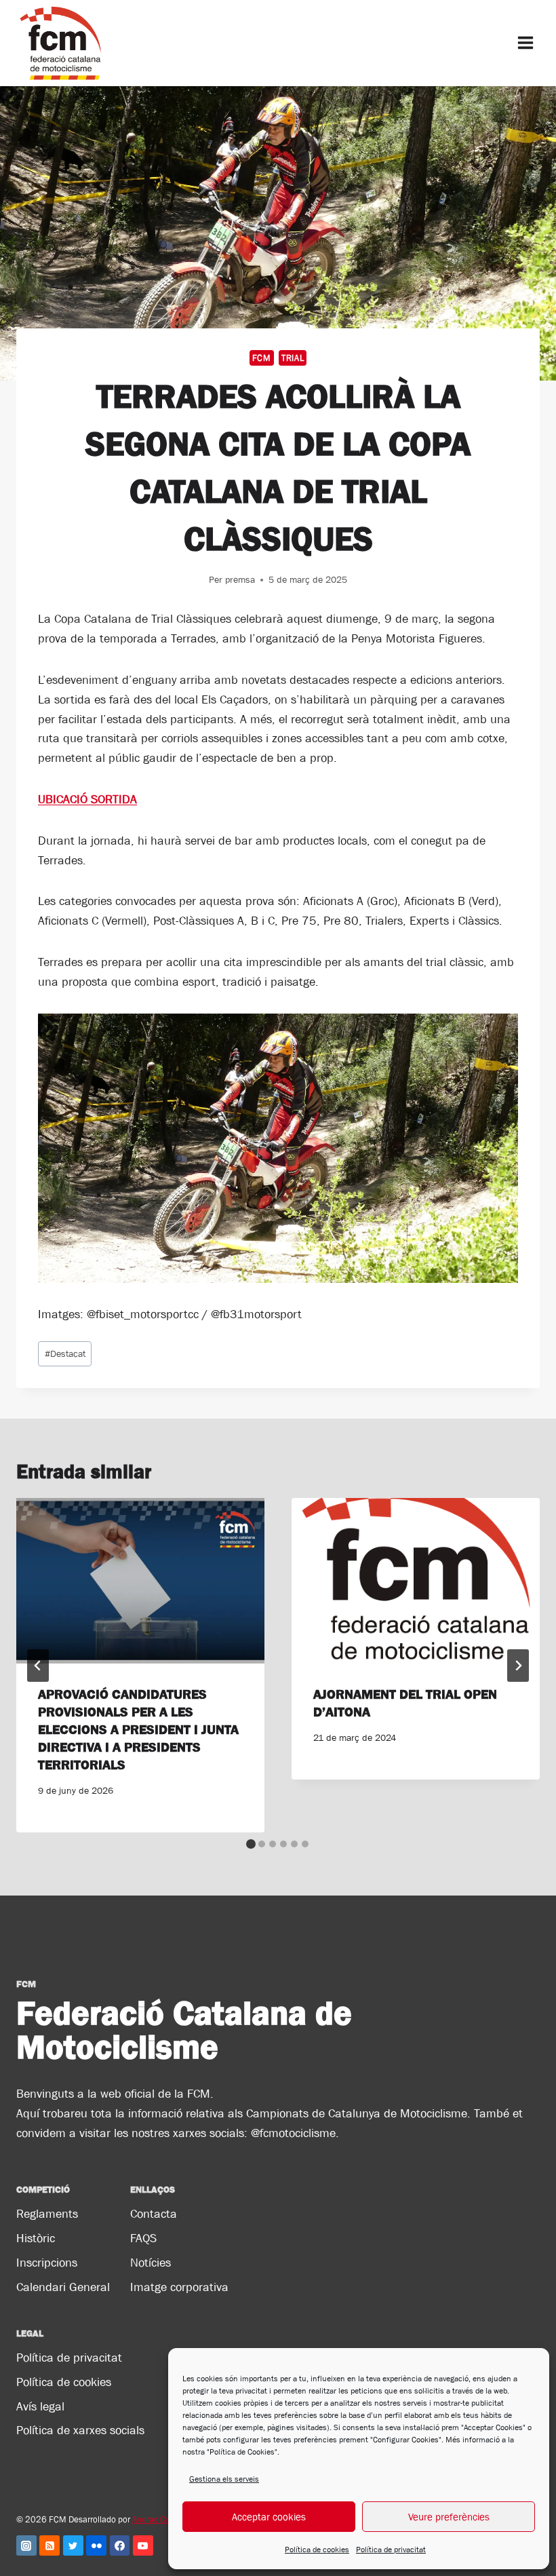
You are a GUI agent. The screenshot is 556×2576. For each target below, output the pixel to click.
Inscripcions (47, 2263)
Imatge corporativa (179, 2287)
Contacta (154, 2214)
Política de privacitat (391, 2550)
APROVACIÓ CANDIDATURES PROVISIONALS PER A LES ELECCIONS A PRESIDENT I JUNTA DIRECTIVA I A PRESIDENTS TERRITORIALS (138, 1729)
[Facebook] (120, 2545)
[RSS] (49, 2545)
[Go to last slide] (38, 1666)
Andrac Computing (166, 2519)
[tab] (251, 1844)
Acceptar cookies (269, 2517)
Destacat (65, 1353)
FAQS (143, 2238)
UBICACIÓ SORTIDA (87, 799)
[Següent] (518, 1666)
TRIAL (293, 358)
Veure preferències (449, 2517)
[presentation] (140, 1581)
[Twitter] (73, 2545)
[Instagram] (26, 2545)
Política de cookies (317, 2550)
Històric (36, 2238)
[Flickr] (96, 2545)
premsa (240, 579)
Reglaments (47, 2214)
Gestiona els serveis (224, 2479)
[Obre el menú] (525, 43)
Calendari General (63, 2287)
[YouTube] (143, 2545)
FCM (262, 358)
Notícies (151, 2263)
